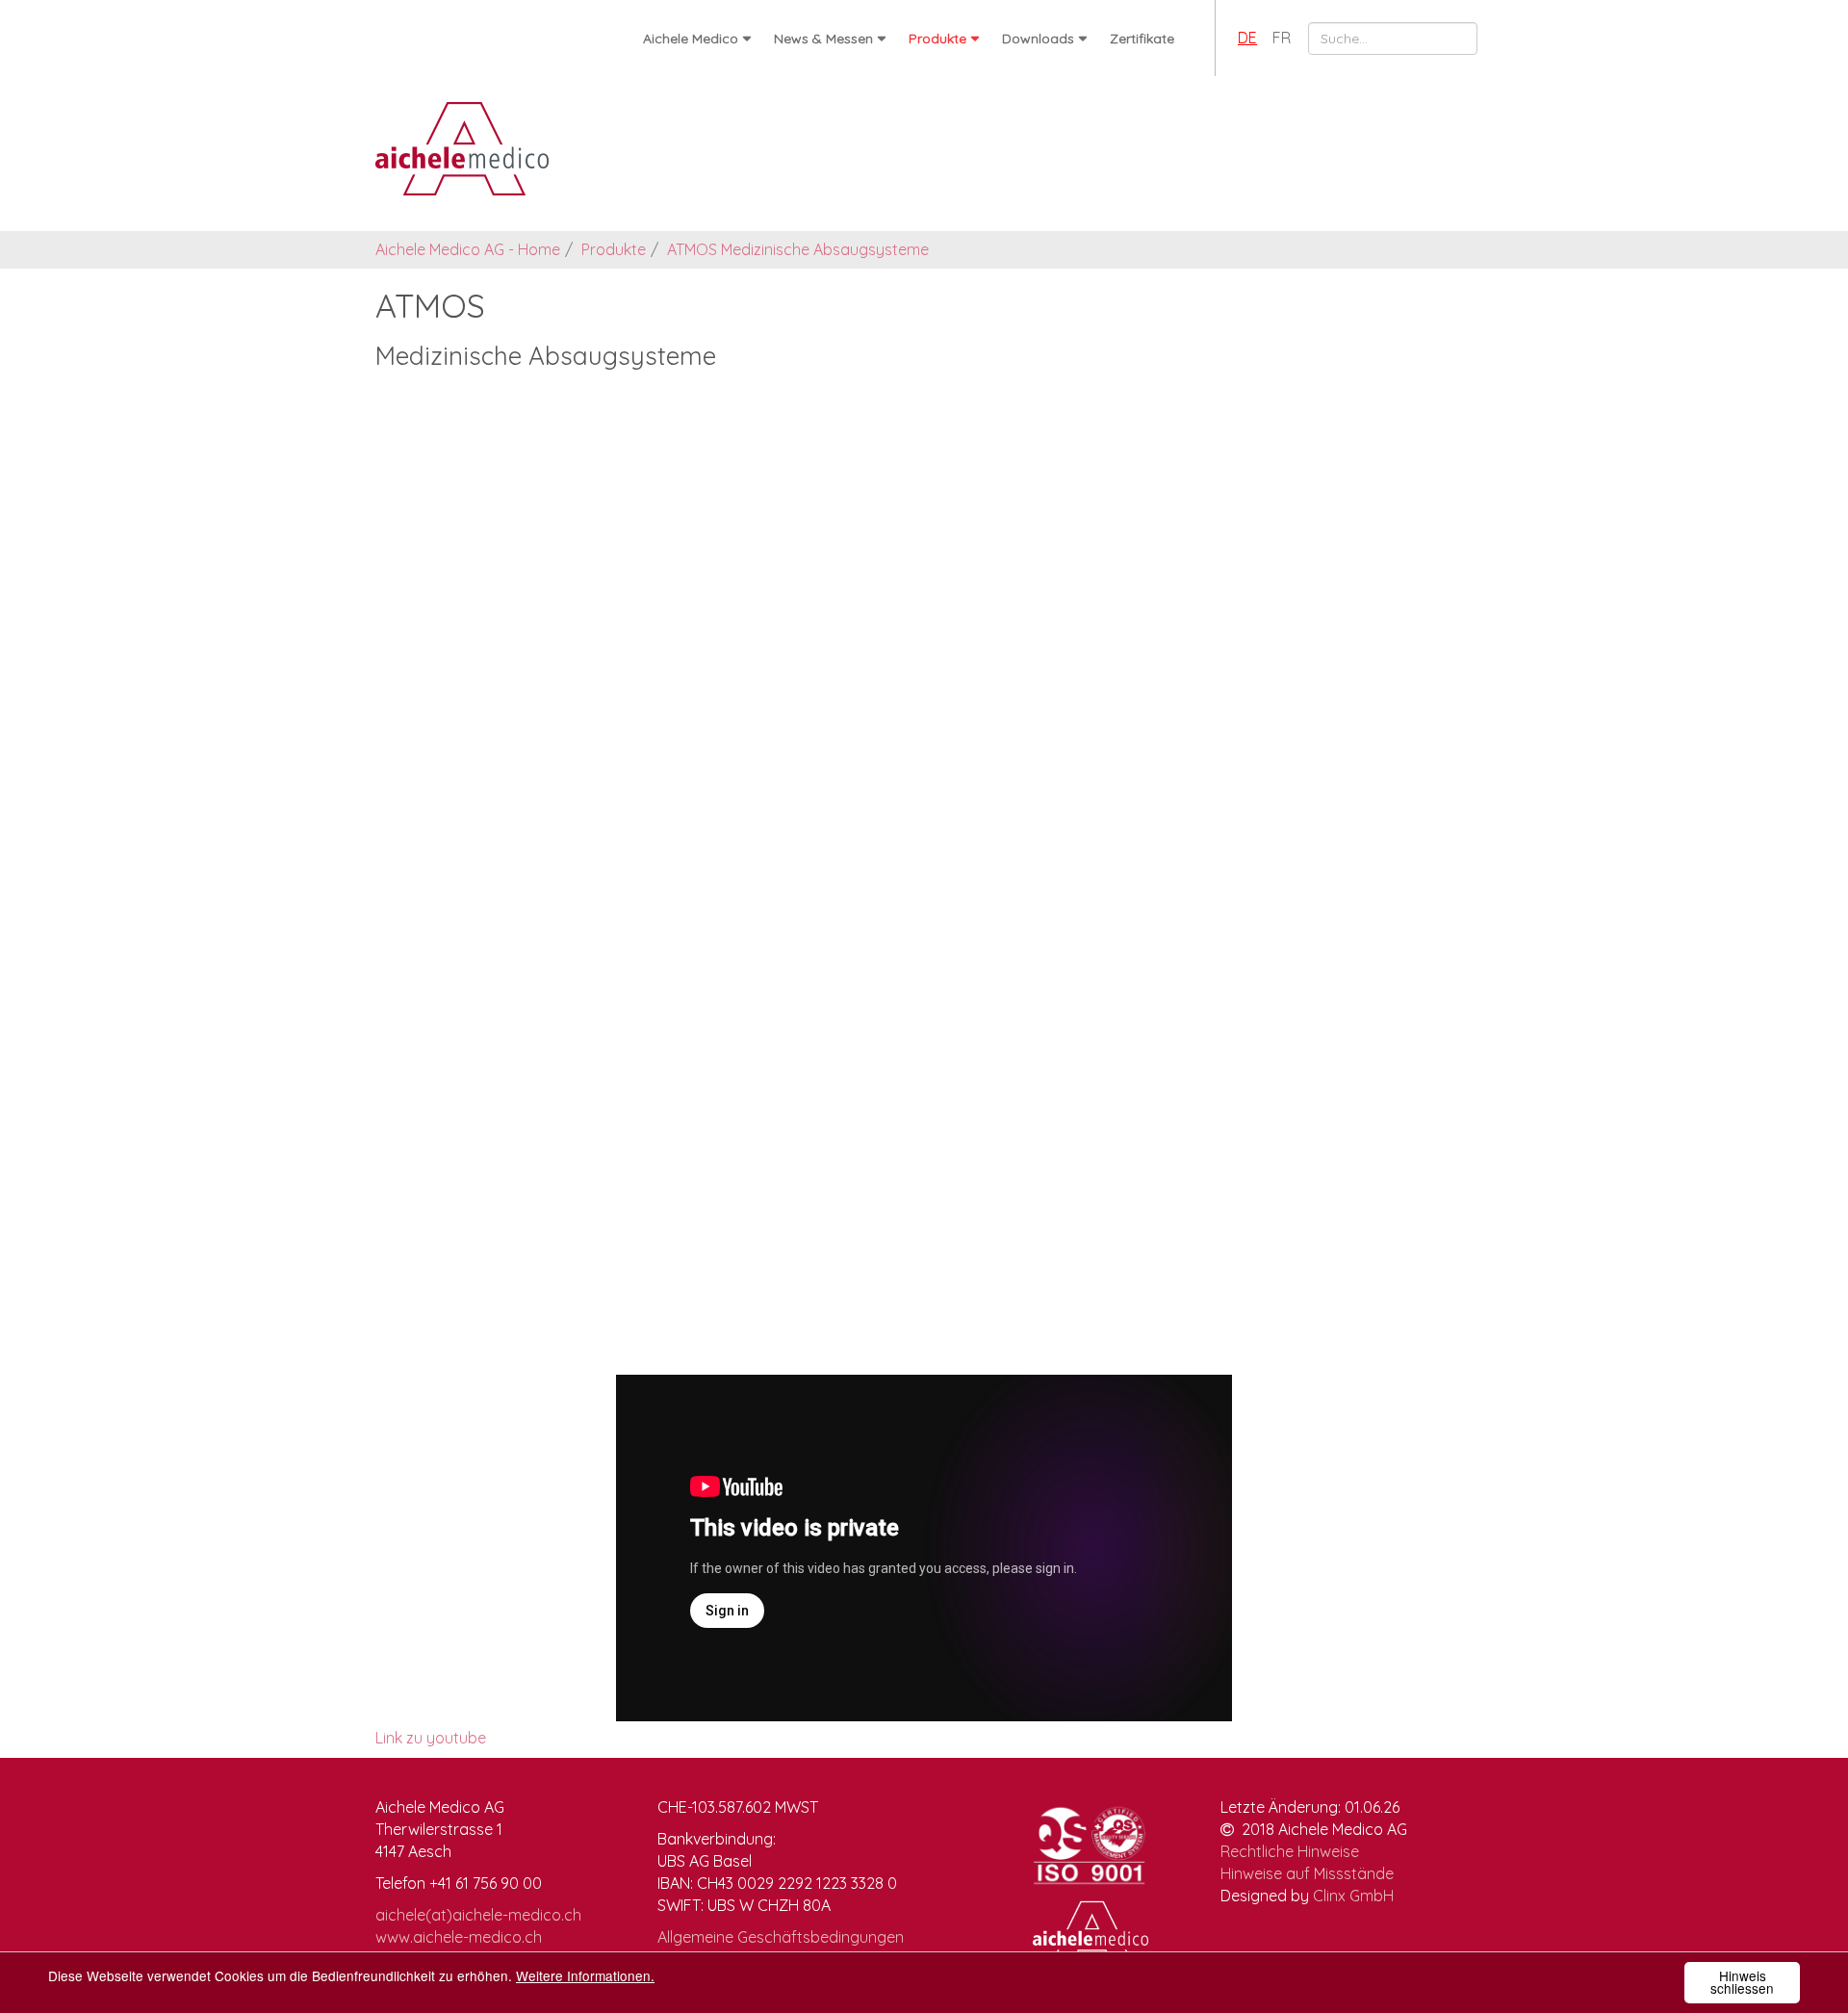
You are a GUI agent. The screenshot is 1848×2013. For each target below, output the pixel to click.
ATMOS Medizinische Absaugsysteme (798, 249)
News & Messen (823, 39)
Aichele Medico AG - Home (468, 249)
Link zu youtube (431, 1738)
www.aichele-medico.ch (459, 1937)
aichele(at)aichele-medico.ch (478, 1915)
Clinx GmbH (1353, 1896)
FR (1282, 38)
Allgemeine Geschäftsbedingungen (781, 1937)
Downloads (1038, 39)
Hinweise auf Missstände (1307, 1873)
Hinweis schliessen (1742, 1982)
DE (1247, 38)
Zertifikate (1142, 39)
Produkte (937, 39)
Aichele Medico (691, 39)
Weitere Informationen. (585, 1975)
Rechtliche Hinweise (1290, 1851)
